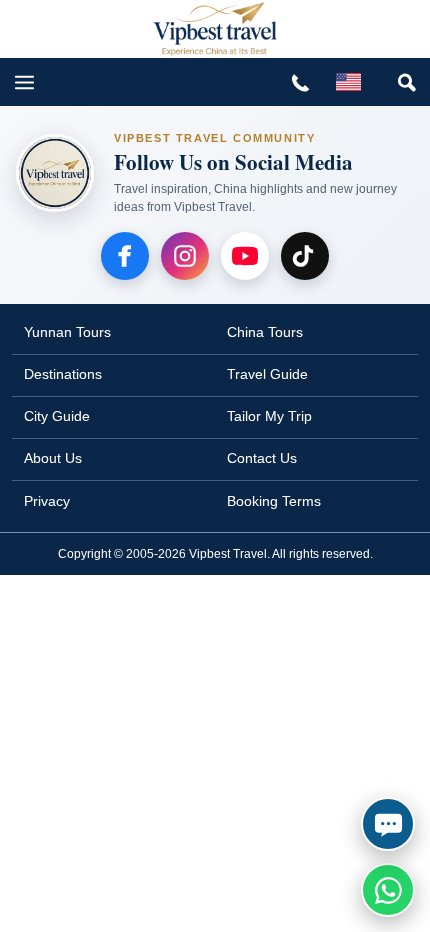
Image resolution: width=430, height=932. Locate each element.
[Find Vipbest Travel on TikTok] (305, 256)
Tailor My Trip (269, 416)
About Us (53, 458)
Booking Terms (274, 501)
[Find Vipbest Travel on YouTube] (245, 256)
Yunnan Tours (67, 332)
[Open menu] (24, 82)
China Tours (265, 332)
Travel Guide (267, 374)
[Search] (406, 82)
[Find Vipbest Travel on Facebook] (125, 256)
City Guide (57, 416)
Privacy (47, 501)
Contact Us (262, 458)
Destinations (63, 374)
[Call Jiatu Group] (300, 82)
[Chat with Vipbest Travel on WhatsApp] (388, 890)
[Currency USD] (348, 82)
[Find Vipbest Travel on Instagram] (185, 256)
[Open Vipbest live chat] (388, 824)
